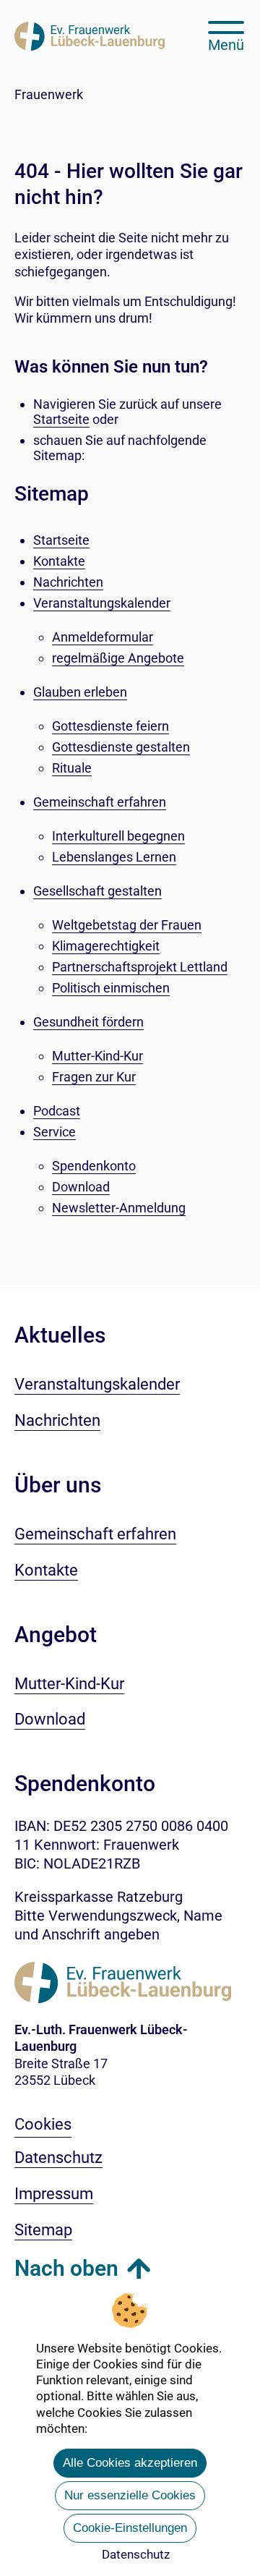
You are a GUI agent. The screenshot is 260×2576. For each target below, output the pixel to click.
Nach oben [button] (66, 2268)
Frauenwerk (49, 94)
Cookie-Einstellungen (130, 2528)
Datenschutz (136, 2554)
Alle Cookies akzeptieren (130, 2463)
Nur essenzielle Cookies (130, 2495)
